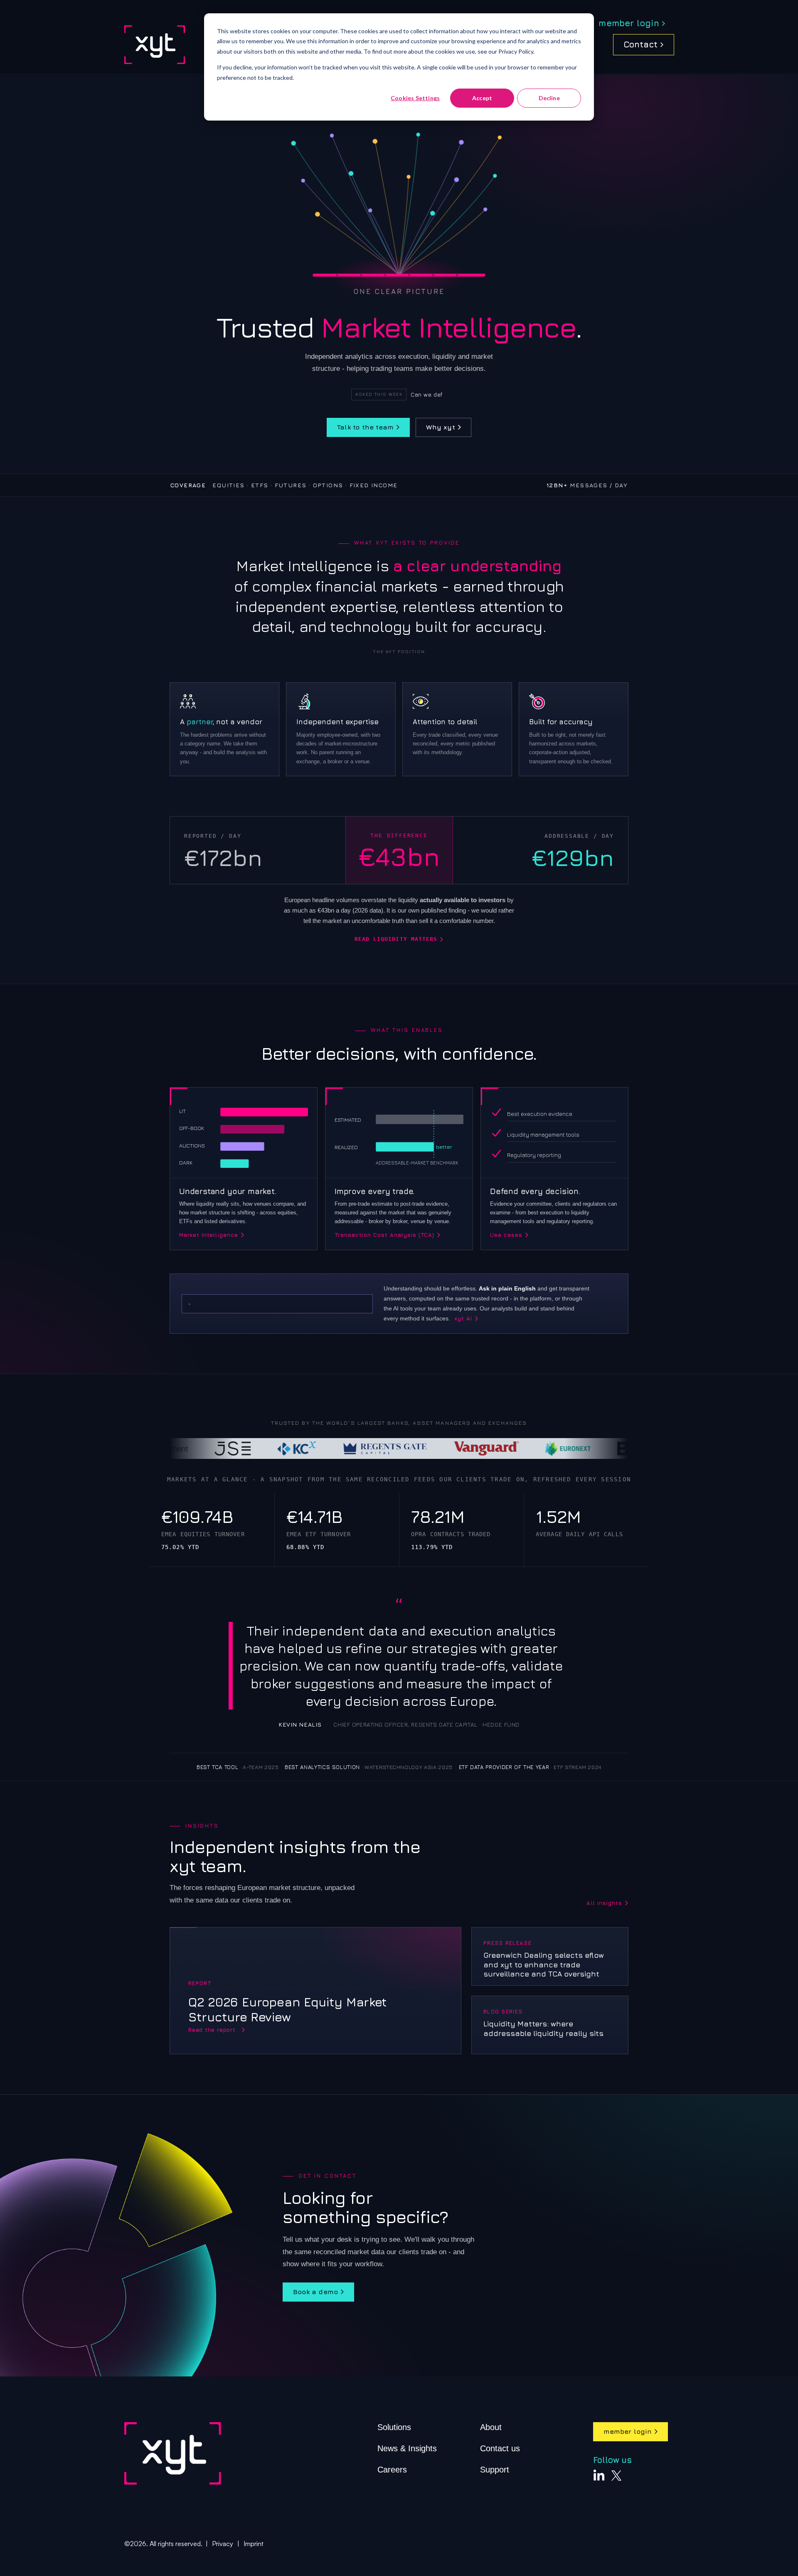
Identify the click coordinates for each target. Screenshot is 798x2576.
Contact (640, 44)
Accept (482, 98)
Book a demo (315, 2292)
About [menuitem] (491, 2427)
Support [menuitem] (495, 2470)
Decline (549, 98)
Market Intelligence (209, 1235)
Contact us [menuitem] (500, 2448)
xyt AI (463, 1319)
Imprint (254, 2544)
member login (629, 23)
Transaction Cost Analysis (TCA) (384, 1235)
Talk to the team (365, 427)
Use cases (506, 1235)
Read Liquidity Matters (396, 939)
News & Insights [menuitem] (407, 2448)
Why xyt (440, 427)
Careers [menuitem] (392, 2470)
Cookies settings (415, 98)
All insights (604, 1903)
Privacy (223, 2544)
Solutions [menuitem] (394, 2427)
